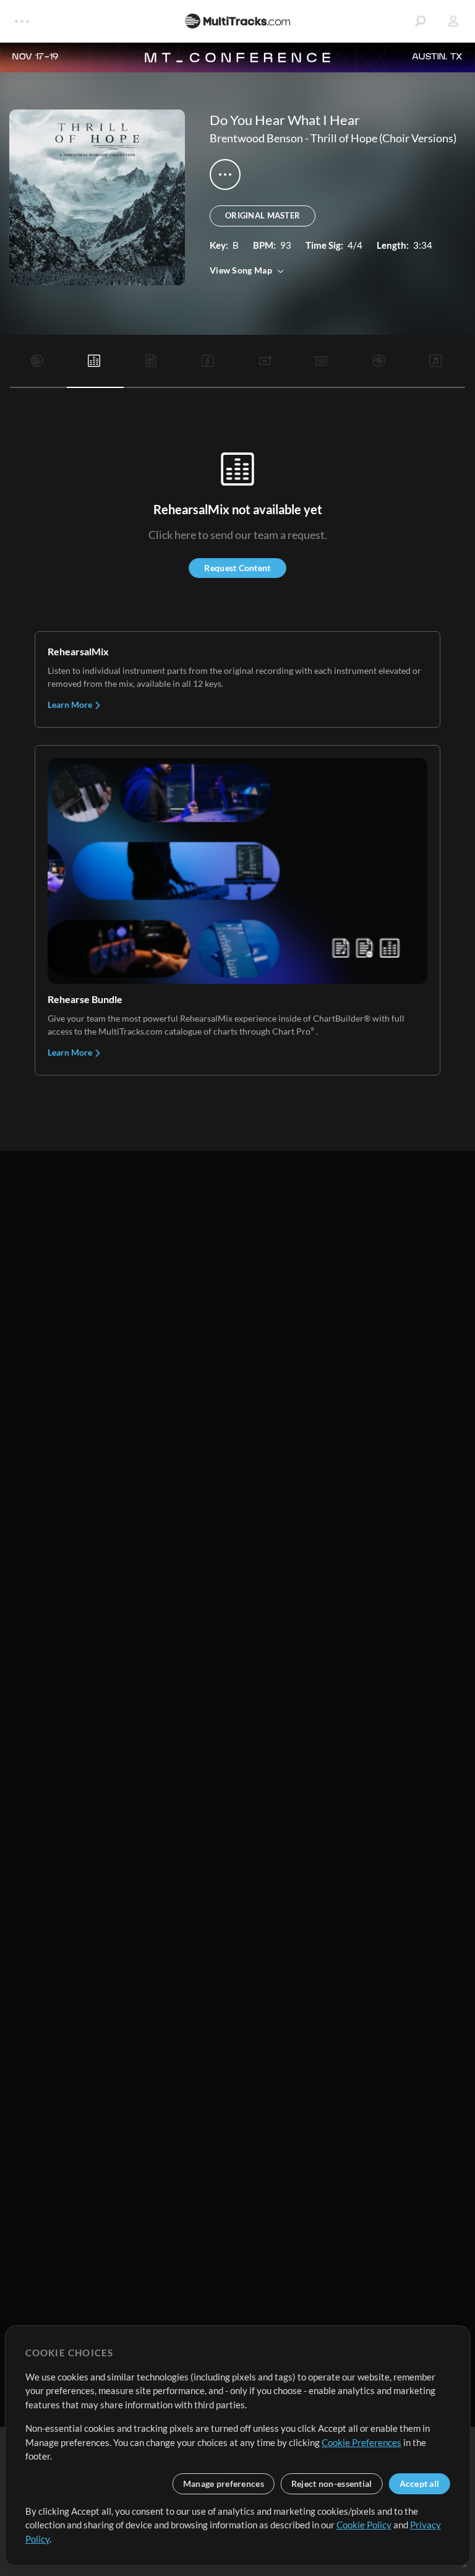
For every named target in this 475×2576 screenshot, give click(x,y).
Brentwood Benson (256, 138)
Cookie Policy (364, 2525)
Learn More (71, 704)
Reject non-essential (332, 2483)
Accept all (420, 2483)
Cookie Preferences (362, 2442)
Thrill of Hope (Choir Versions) (383, 138)
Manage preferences (224, 2483)
